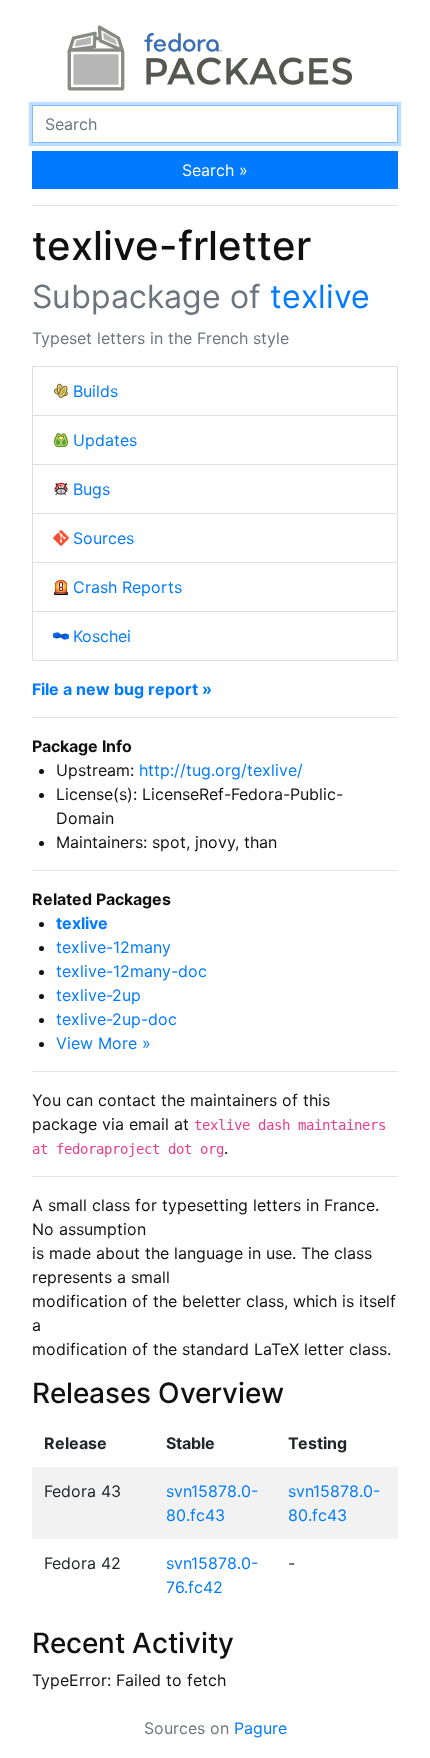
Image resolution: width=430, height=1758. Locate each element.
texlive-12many (113, 947)
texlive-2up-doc (116, 1019)
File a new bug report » (122, 689)
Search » (215, 170)
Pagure (260, 1728)
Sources (103, 538)
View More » (103, 1043)
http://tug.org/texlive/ (221, 770)
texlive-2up (98, 995)
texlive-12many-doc (131, 971)
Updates (105, 440)
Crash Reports (127, 587)
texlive (320, 296)
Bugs (91, 489)
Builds (95, 391)
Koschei (102, 636)
